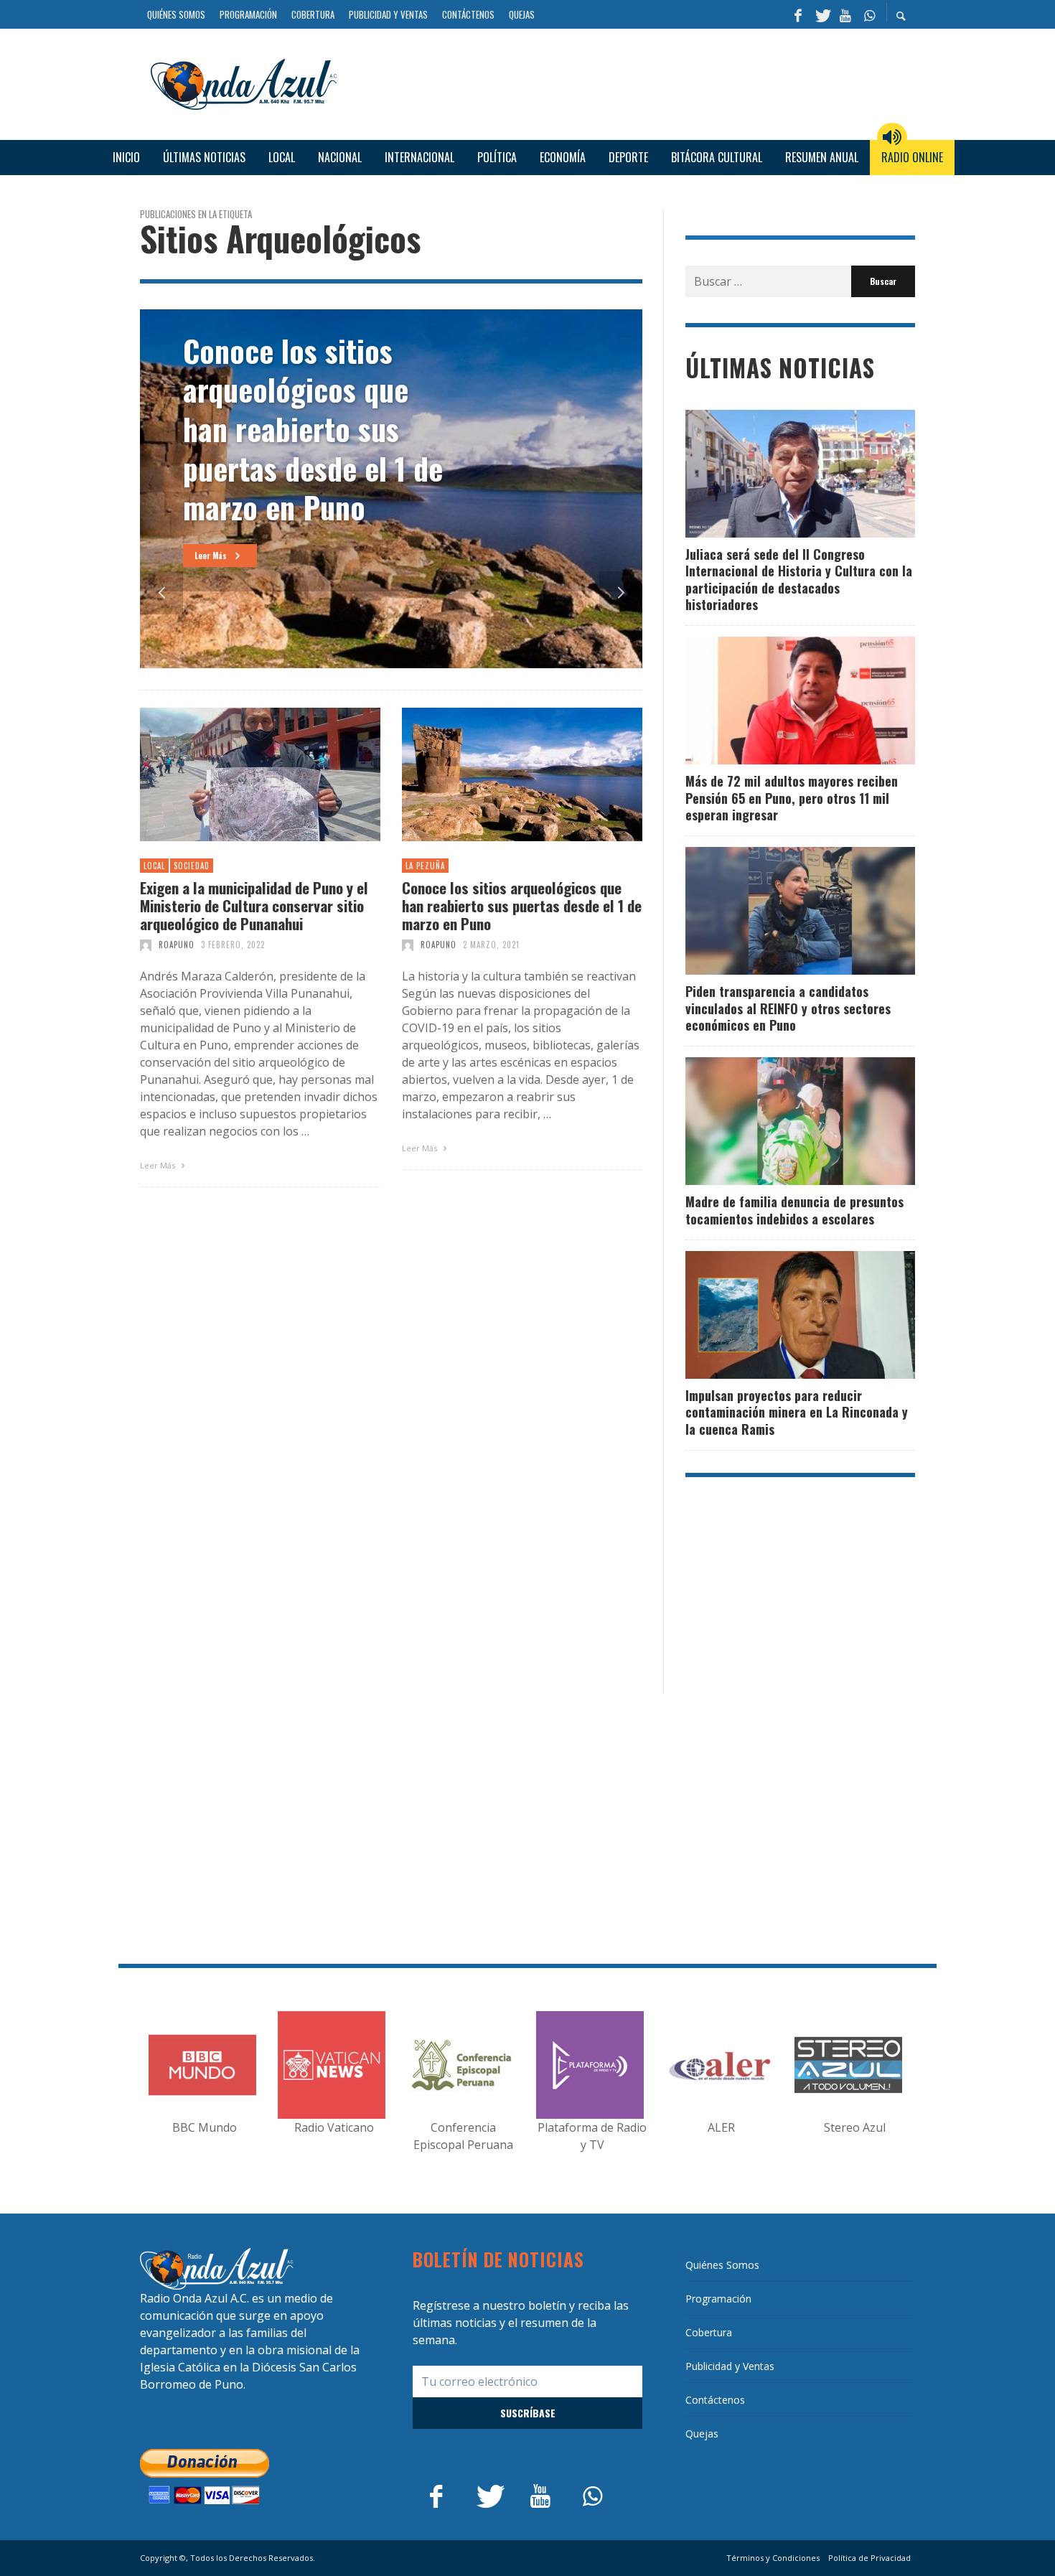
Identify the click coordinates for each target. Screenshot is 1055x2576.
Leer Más (159, 1165)
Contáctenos (715, 2400)
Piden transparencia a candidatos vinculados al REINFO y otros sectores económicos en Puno (788, 1008)
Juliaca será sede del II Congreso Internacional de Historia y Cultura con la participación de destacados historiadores (799, 579)
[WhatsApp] (869, 14)
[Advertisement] (632, 82)
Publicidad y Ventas (730, 2366)
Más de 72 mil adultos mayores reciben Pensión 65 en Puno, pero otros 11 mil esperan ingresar (792, 798)
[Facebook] (798, 14)
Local (154, 866)
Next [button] (621, 593)
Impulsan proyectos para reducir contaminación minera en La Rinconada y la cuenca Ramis (797, 1412)
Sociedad (192, 866)
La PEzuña (425, 866)
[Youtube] (845, 14)
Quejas (702, 2434)
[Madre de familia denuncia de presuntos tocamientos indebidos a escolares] (777, 1121)
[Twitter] (822, 14)
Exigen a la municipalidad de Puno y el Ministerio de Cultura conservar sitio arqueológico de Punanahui (254, 906)
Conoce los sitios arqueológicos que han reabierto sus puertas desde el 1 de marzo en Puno (522, 906)
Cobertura (709, 2332)
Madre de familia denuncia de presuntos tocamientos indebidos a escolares (794, 1210)
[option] (391, 489)
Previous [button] (161, 593)
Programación (718, 2299)
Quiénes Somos (722, 2265)
